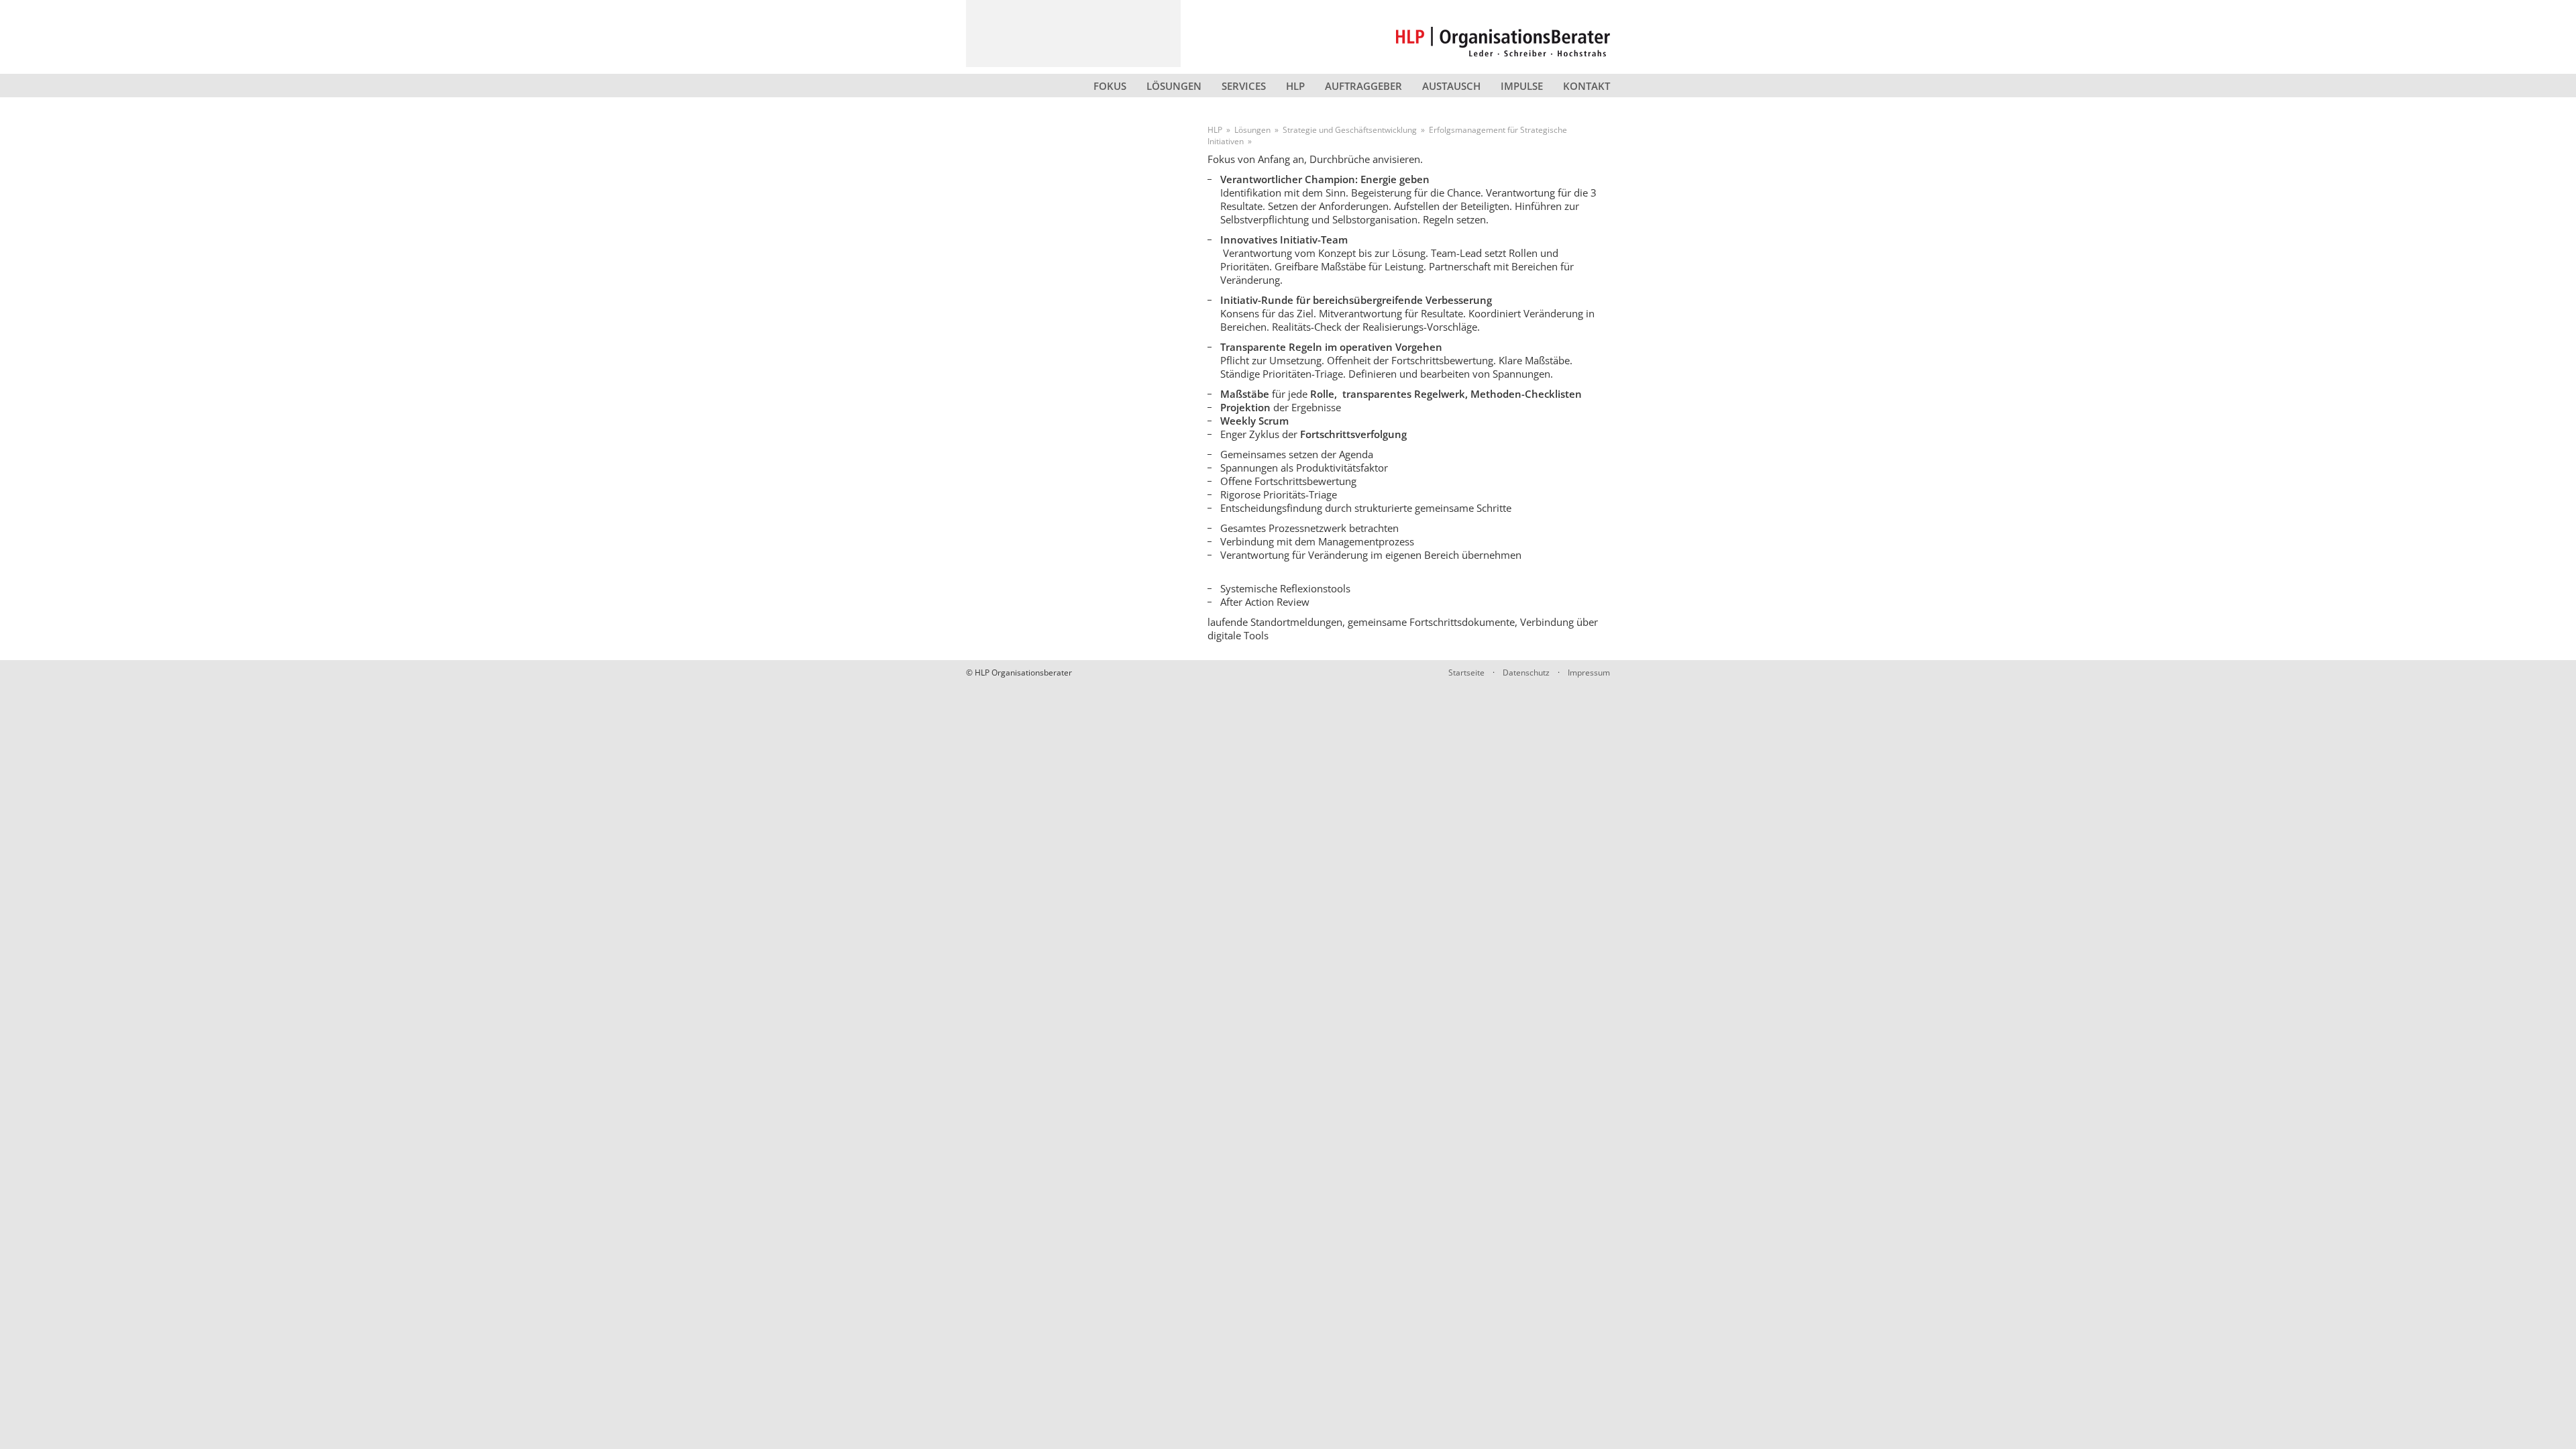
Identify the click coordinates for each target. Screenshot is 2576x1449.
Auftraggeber (1363, 86)
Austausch (1451, 86)
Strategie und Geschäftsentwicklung (1350, 130)
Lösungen (1174, 86)
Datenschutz (1526, 673)
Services (1244, 86)
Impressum (1589, 673)
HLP (1295, 86)
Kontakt (1587, 86)
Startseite (1466, 673)
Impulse (1522, 86)
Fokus (1110, 86)
